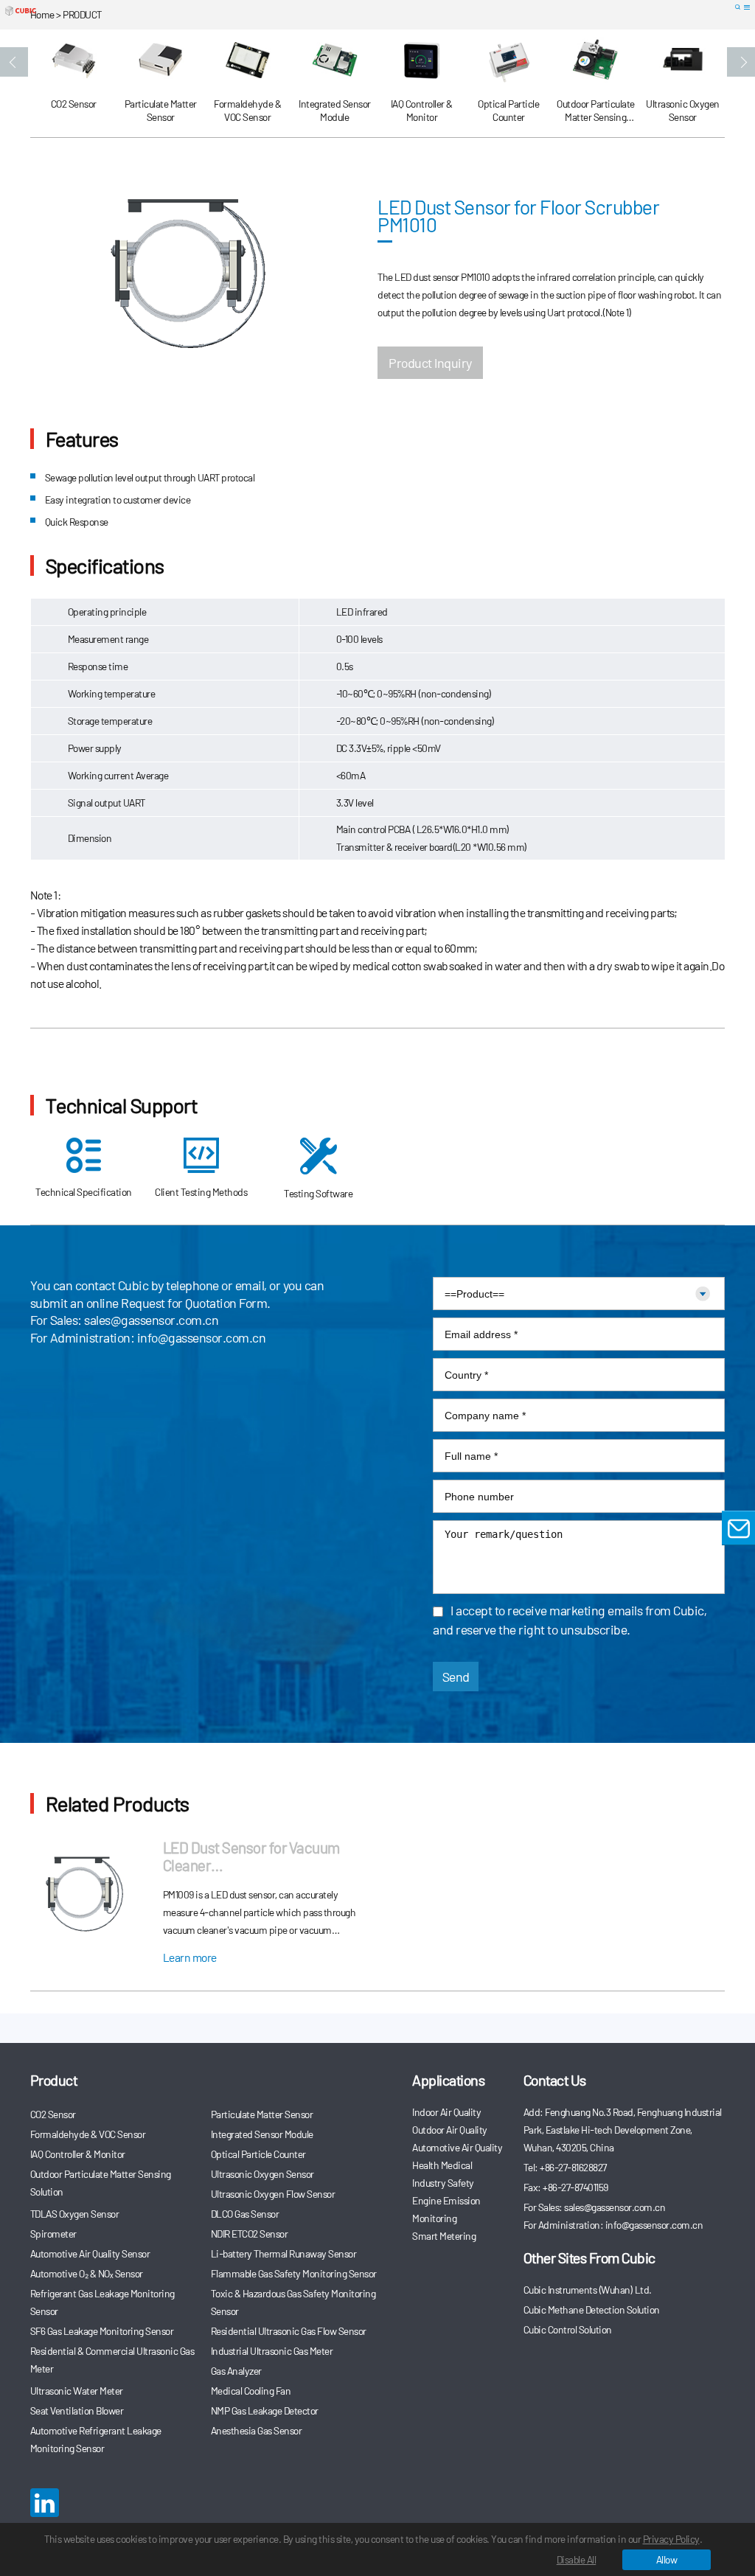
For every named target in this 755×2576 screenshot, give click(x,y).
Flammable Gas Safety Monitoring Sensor (294, 2273)
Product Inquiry (430, 363)
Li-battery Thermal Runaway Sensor (284, 2253)
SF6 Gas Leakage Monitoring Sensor (102, 2331)
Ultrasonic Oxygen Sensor (262, 2174)
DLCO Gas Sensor (245, 2214)
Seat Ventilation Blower (77, 2410)
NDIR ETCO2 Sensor (250, 2234)
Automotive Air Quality (457, 2147)
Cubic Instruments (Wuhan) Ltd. (588, 2290)
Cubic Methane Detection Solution (592, 2309)
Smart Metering (444, 2236)
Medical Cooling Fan (251, 2391)
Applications (448, 2080)
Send (456, 1677)
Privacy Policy (671, 2539)
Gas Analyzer (236, 2371)
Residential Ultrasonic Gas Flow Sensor (289, 2331)
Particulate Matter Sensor (262, 2114)
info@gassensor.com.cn (202, 1337)
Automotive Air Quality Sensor (90, 2253)
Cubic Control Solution (568, 2329)
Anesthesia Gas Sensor (257, 2430)
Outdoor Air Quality (450, 2130)
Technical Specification (84, 1192)
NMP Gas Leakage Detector (265, 2410)
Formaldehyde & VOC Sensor (88, 2134)
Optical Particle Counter (258, 2154)
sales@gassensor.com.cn (151, 1320)
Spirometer (53, 2234)
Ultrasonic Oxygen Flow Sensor (273, 2194)
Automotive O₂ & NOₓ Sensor (87, 2273)
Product (54, 2080)
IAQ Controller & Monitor (78, 2154)
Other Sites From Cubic (589, 2258)
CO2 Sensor (53, 2114)
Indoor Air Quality (446, 2112)
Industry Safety (443, 2183)
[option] (74, 84)
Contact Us (555, 2080)
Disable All (577, 2559)
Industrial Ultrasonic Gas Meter (272, 2351)
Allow (667, 2559)
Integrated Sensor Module (262, 2134)
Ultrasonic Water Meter (77, 2391)
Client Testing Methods (201, 1192)
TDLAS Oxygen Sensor (75, 2214)
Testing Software (318, 1193)
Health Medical (442, 2165)
